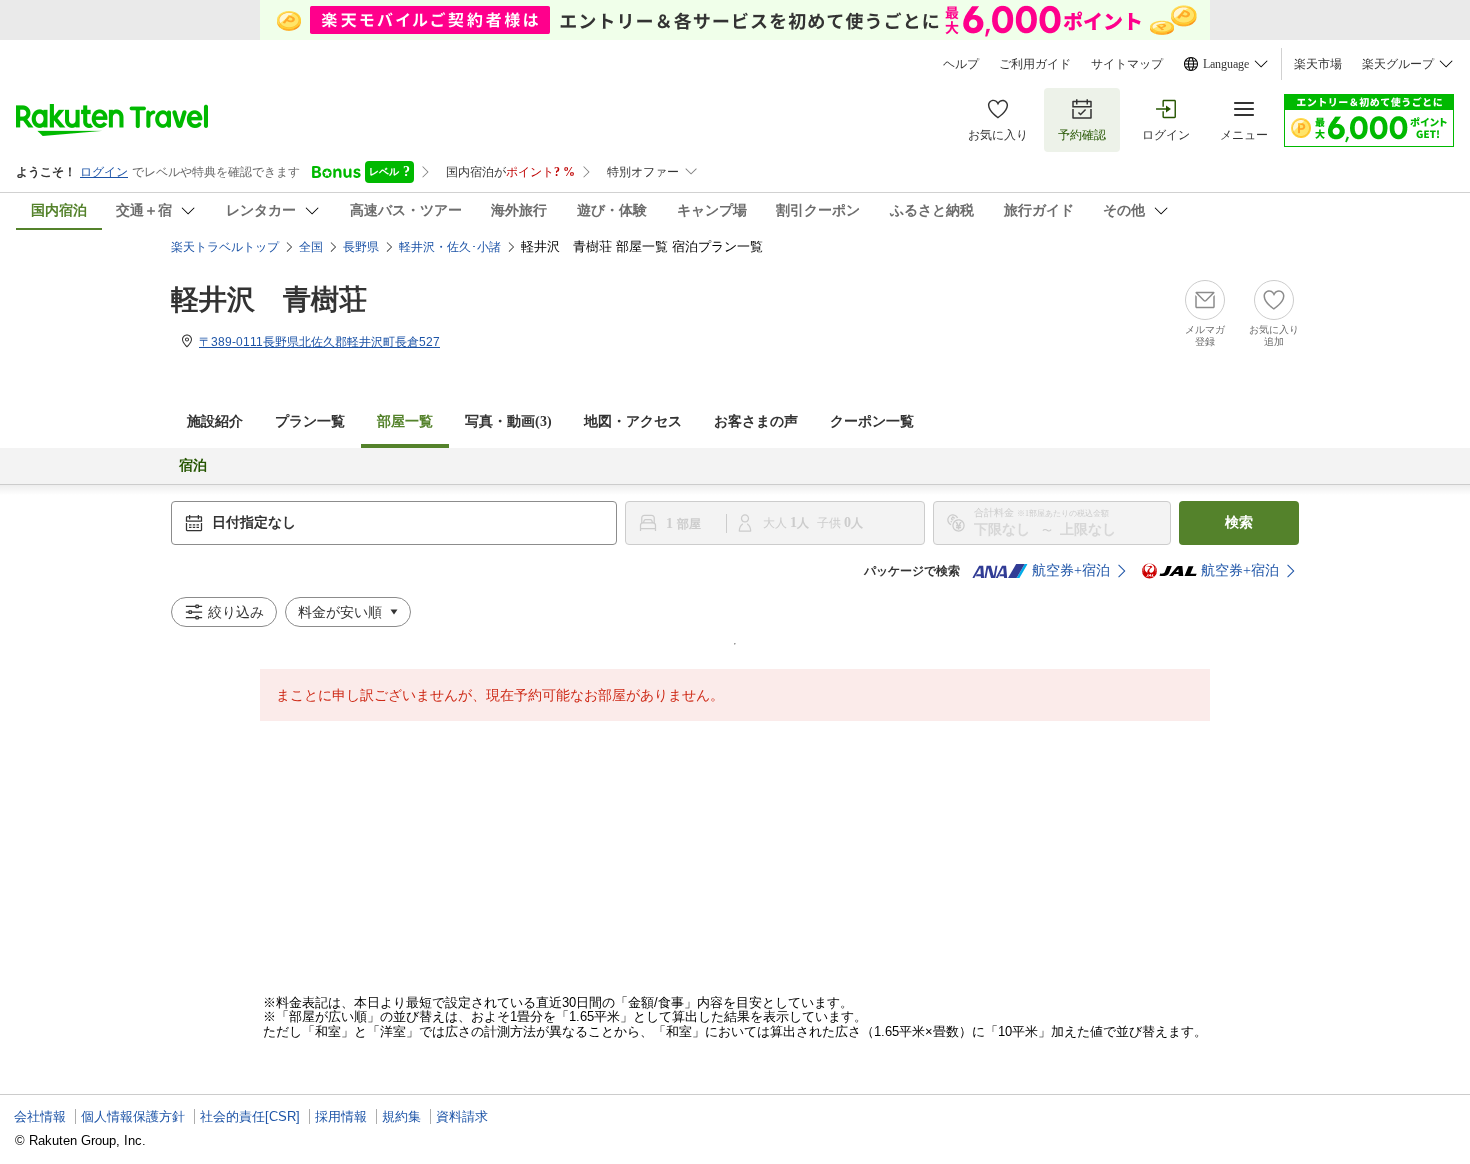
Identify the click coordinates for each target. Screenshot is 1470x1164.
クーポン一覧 (872, 421)
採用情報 (341, 1116)
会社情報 (40, 1116)
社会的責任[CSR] (250, 1116)
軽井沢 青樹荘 (269, 299)
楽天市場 (1318, 64)
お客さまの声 (756, 421)
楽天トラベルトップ (225, 247)
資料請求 (462, 1116)
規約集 (401, 1116)
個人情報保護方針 (133, 1116)
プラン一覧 (310, 421)
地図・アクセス (633, 421)
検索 (1239, 522)
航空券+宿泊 (1071, 570)
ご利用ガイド (1035, 64)
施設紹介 (215, 421)
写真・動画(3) (508, 421)
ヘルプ (961, 64)
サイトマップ (1127, 64)
